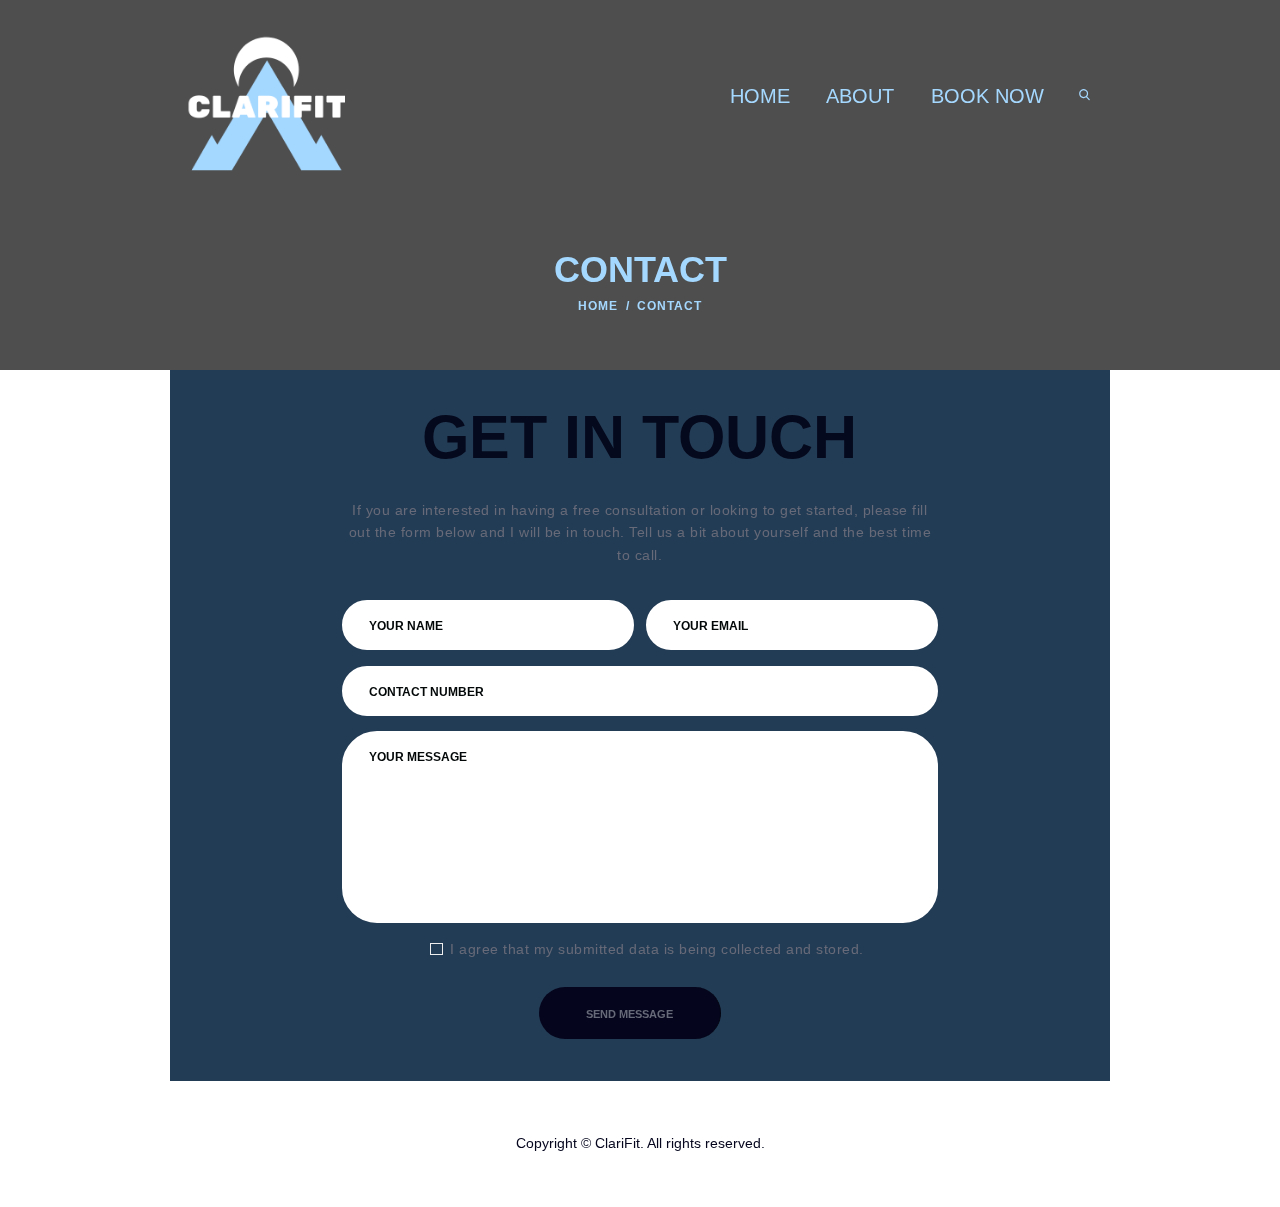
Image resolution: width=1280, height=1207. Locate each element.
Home (598, 306)
